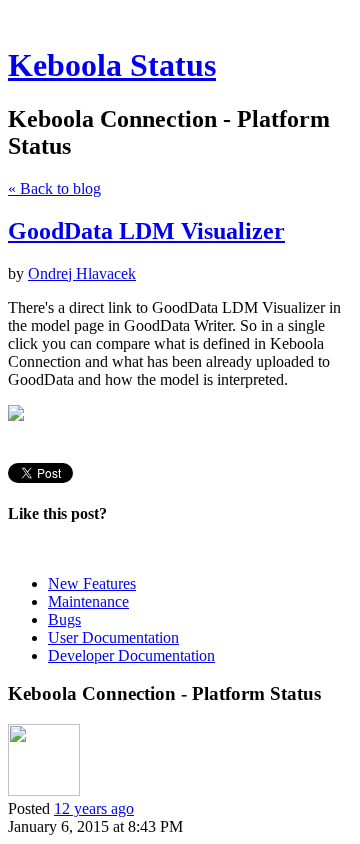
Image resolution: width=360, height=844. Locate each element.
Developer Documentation (131, 655)
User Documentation (113, 637)
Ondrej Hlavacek (82, 273)
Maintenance (88, 601)
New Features (92, 583)
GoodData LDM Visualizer (146, 231)
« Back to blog (54, 188)
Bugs (64, 619)
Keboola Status (112, 65)
